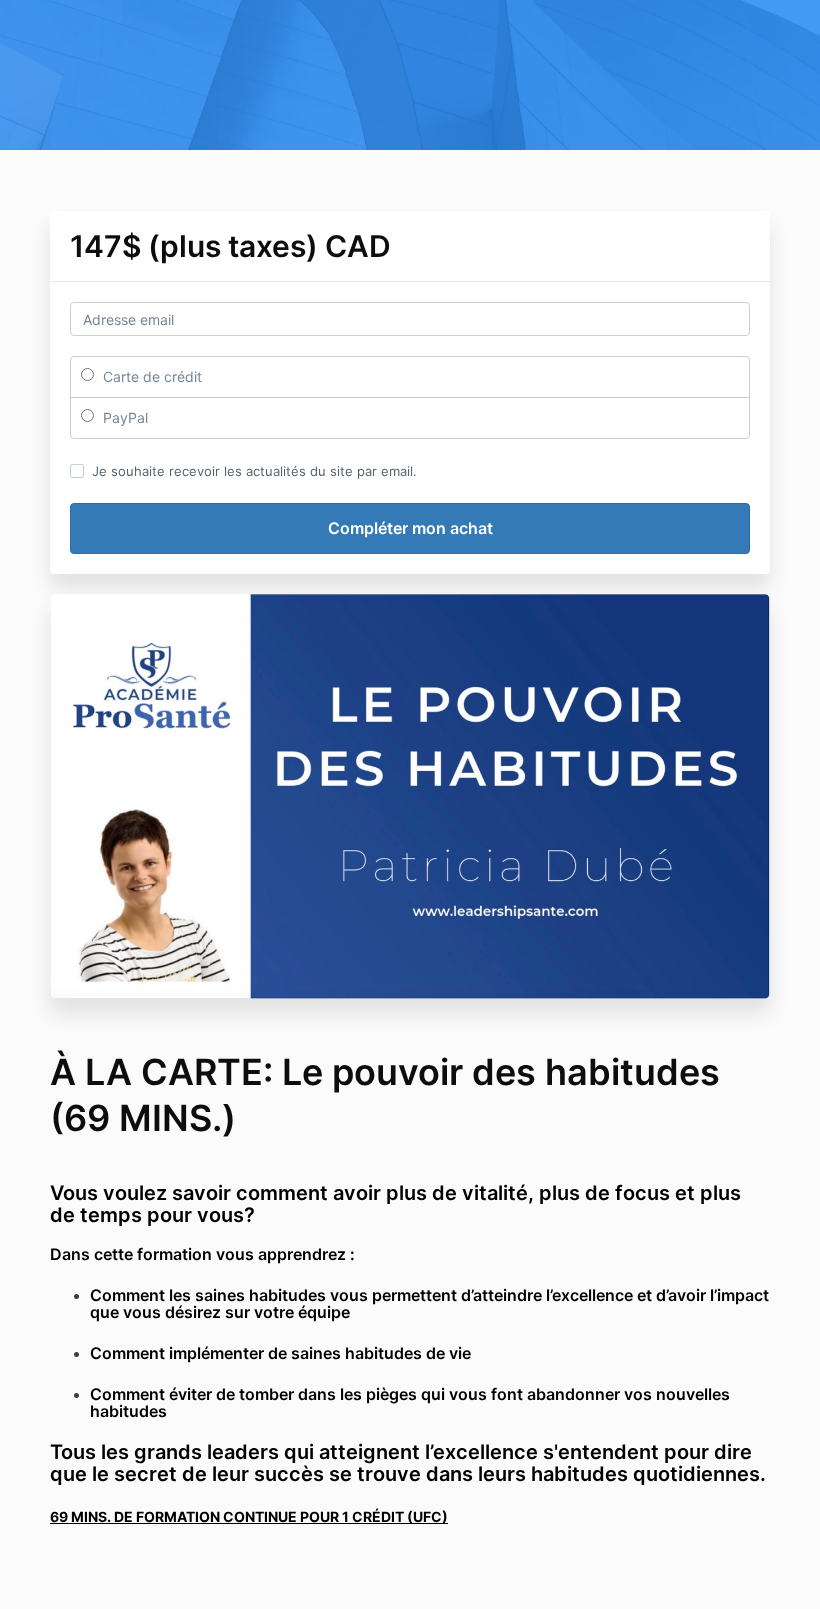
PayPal (123, 417)
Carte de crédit (150, 376)
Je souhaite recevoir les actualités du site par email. (254, 471)
